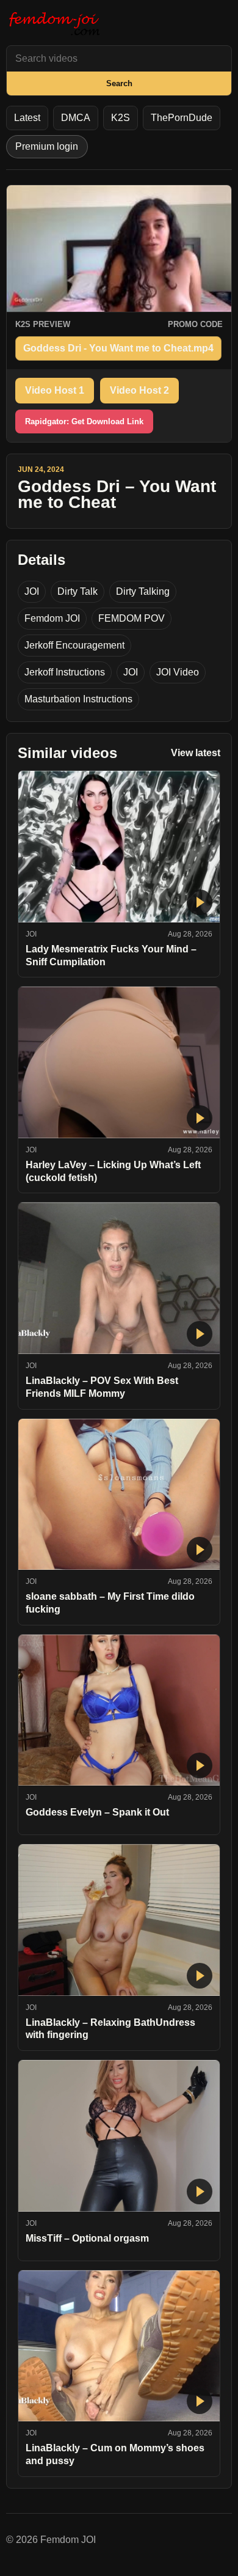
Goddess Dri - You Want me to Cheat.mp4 (118, 348)
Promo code (195, 324)
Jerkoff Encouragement (74, 645)
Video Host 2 (139, 390)
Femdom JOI (52, 618)
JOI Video (178, 672)
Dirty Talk (78, 591)
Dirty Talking (143, 591)
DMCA (76, 118)
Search (119, 83)
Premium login (47, 146)
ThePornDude (182, 118)
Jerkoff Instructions (65, 672)
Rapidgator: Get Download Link (84, 421)
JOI (32, 591)
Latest (27, 118)
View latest (196, 753)
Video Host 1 (55, 390)
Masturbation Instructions (78, 699)
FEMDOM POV (132, 618)
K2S (121, 118)
